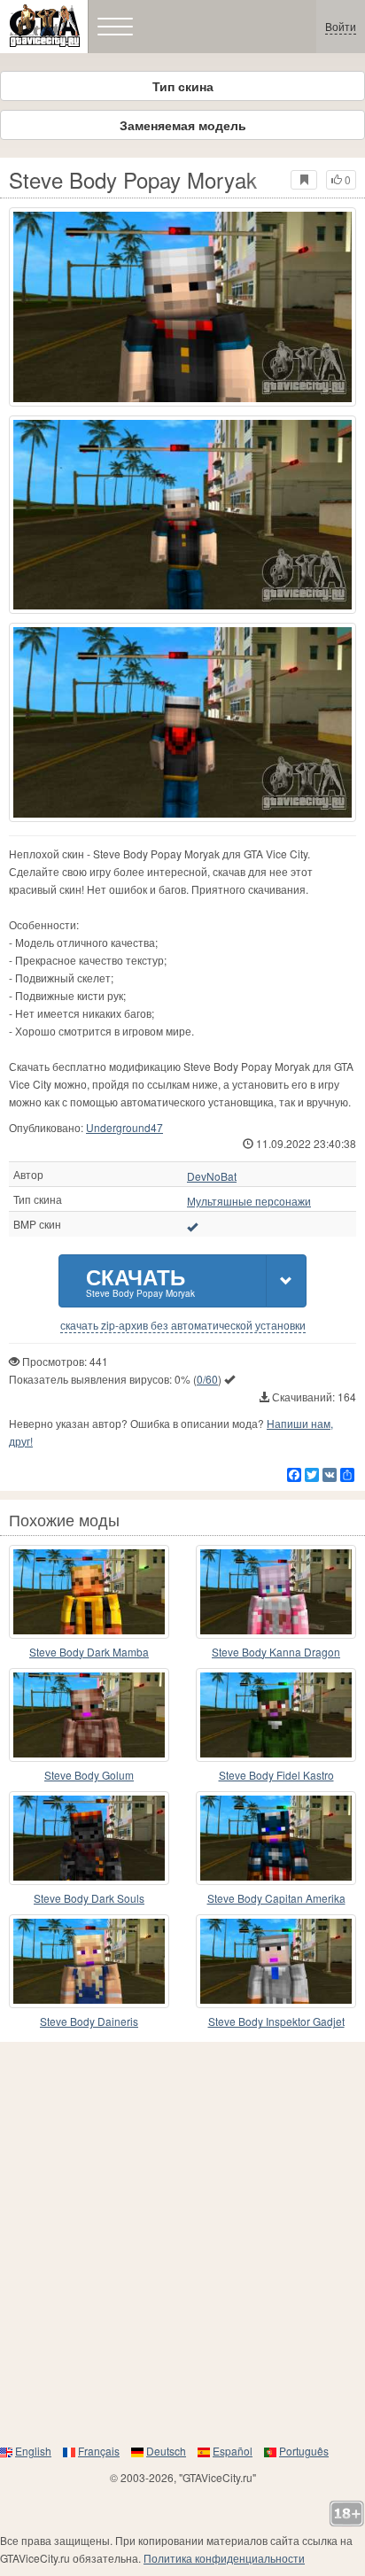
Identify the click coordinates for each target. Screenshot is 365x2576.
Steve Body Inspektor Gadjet (276, 2021)
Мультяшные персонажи (249, 1201)
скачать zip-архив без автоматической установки (183, 1325)
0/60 (207, 1379)
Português (304, 2451)
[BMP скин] (192, 1226)
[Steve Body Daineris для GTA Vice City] (89, 1961)
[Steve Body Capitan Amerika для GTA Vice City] (276, 1838)
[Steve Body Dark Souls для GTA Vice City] (89, 1838)
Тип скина (183, 86)
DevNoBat (212, 1176)
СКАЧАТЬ (140, 1280)
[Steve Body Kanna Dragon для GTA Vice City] (276, 1592)
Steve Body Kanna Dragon (276, 1652)
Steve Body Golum (89, 1775)
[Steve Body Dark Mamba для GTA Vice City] (89, 1592)
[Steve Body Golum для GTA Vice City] (89, 1715)
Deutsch (166, 2451)
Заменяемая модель (183, 125)
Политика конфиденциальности (224, 2558)
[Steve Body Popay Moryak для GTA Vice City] (182, 307)
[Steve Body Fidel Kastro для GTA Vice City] (276, 1715)
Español (233, 2451)
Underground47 (124, 1127)
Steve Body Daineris (89, 2021)
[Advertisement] (182, 2242)
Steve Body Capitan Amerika (276, 1898)
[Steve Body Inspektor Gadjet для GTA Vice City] (276, 1961)
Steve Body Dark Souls (89, 1898)
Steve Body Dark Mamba (89, 1652)
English (33, 2451)
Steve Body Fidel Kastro (276, 1775)
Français (99, 2451)
